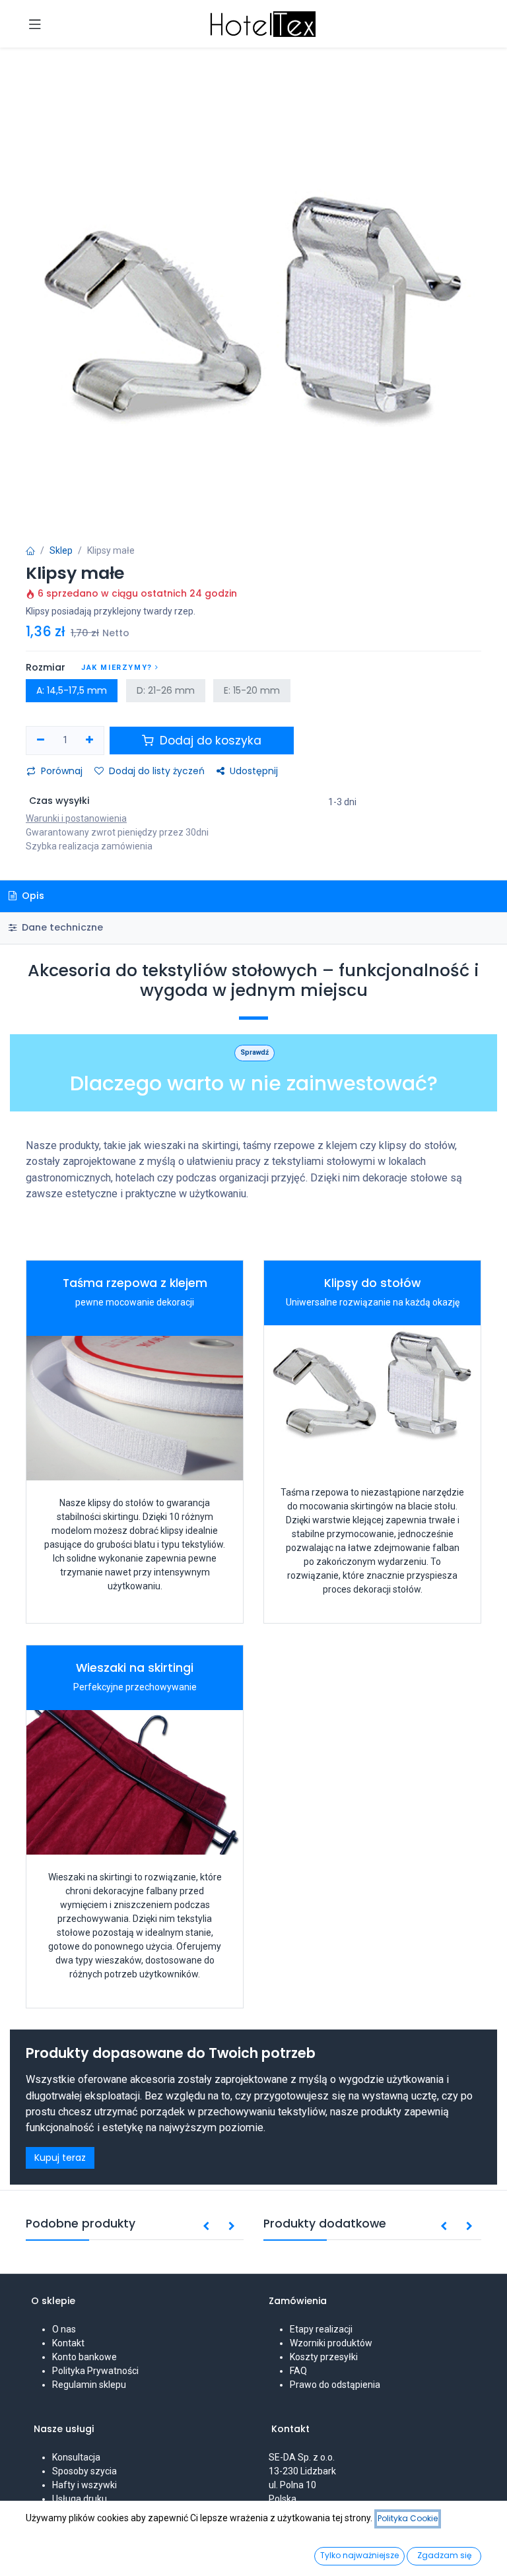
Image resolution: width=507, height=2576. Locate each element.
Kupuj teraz (60, 2158)
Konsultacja (76, 2457)
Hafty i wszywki (84, 2485)
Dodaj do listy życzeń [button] (157, 771)
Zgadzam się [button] (444, 2555)
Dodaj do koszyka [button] (209, 741)
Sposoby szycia (84, 2471)
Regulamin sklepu (89, 2385)
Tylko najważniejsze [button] (359, 2555)
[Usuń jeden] (41, 741)
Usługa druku (80, 2499)
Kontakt (68, 2343)
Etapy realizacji (321, 2329)
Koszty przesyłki (324, 2357)
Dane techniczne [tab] (61, 927)
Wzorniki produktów (331, 2343)
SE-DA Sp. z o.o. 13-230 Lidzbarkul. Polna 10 (303, 2471)
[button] (206, 2227)
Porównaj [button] (62, 771)
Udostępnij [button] (254, 771)
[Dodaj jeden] (90, 741)
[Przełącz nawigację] (35, 24)
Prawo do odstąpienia (335, 2385)
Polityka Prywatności (95, 2371)
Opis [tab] (32, 896)
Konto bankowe (84, 2357)
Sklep (61, 550)
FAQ (298, 2371)
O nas (64, 2329)
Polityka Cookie (408, 2518)
